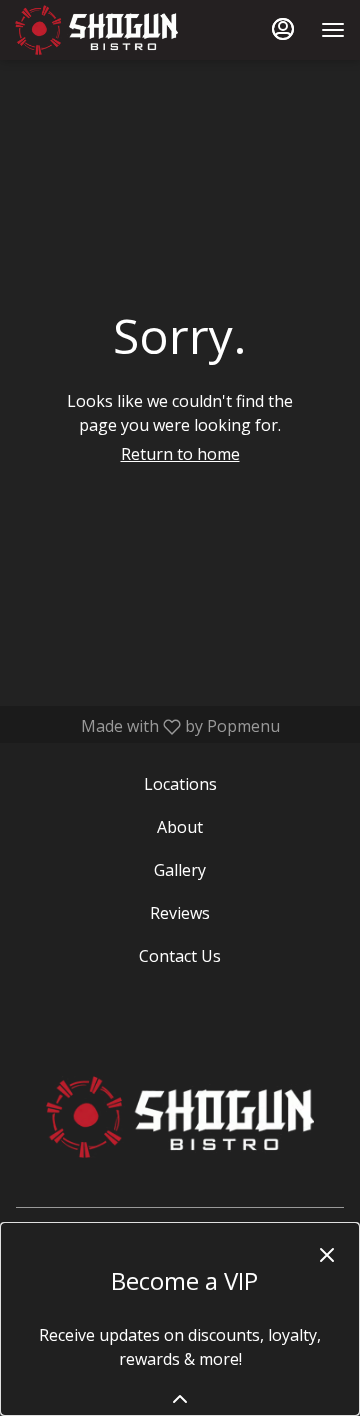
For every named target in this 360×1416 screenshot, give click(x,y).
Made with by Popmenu (147, 726)
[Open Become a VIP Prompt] (180, 1399)
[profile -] (283, 29)
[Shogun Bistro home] (105, 30)
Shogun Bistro (180, 1117)
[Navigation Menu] (333, 30)
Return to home (180, 454)
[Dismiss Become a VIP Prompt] (327, 1255)
